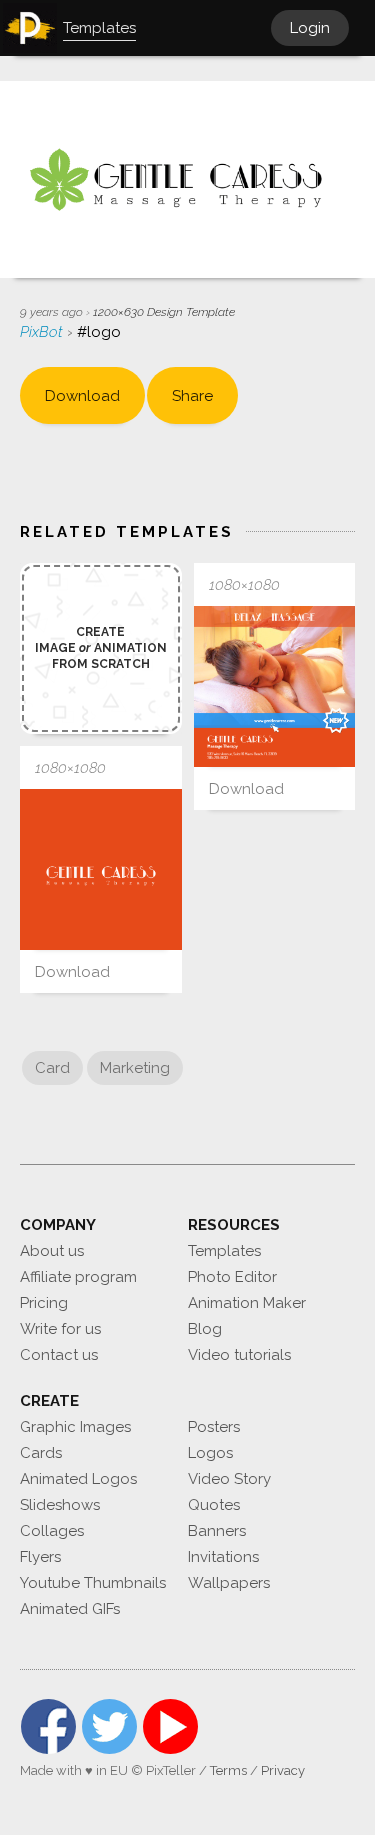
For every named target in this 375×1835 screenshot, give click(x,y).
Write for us (60, 1329)
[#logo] (101, 870)
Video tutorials (239, 1355)
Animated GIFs (70, 1609)
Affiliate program (78, 1277)
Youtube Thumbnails (93, 1583)
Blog (205, 1329)
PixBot (43, 332)
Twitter (109, 1726)
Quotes (214, 1505)
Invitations (223, 1557)
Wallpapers (229, 1583)
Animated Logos (78, 1479)
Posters (214, 1427)
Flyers (40, 1557)
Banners (217, 1531)
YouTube (170, 1726)
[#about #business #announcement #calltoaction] (275, 687)
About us (52, 1251)
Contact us (59, 1355)
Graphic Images (75, 1427)
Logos (210, 1453)
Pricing (44, 1303)
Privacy (283, 1770)
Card (52, 1068)
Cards (41, 1453)
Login (310, 28)
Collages (52, 1531)
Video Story (229, 1479)
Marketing (135, 1068)
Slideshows (60, 1505)
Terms (228, 1770)
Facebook (48, 1726)
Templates (224, 1251)
